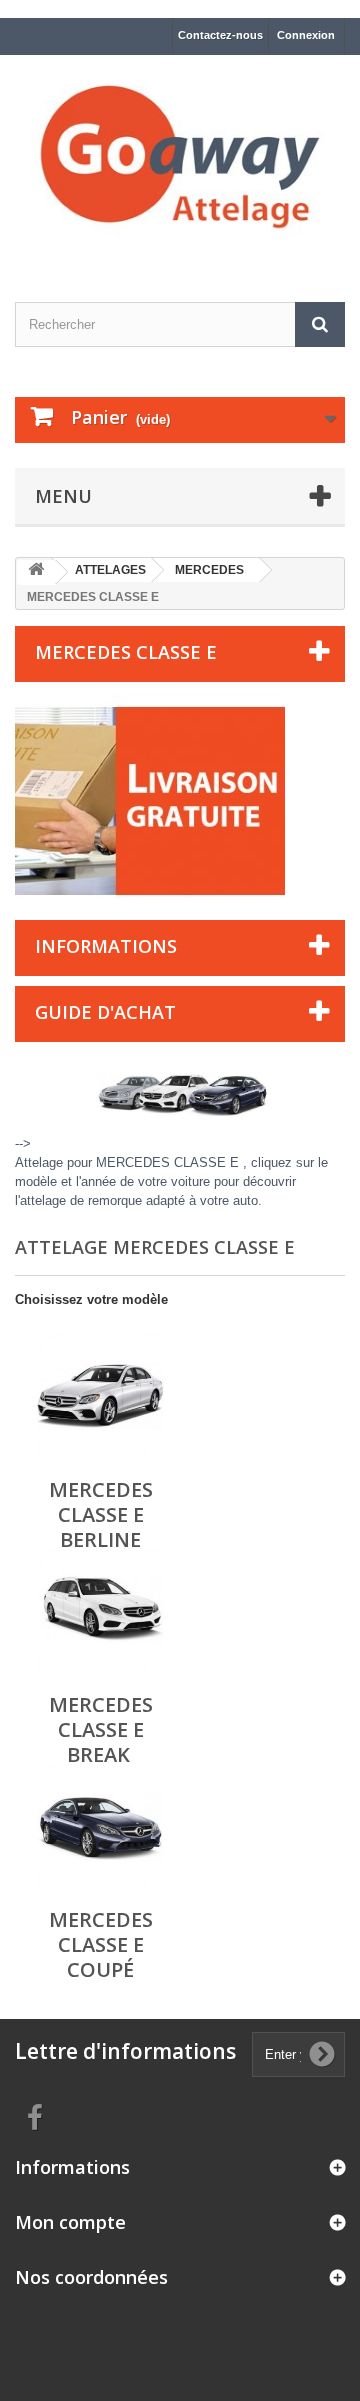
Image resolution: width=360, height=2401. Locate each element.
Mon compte (70, 2222)
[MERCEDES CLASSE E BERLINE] (100, 1396)
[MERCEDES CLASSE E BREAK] (100, 1611)
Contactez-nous (220, 35)
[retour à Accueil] (36, 572)
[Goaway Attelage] (180, 161)
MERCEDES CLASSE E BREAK (101, 1729)
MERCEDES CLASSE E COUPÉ (101, 1944)
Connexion (306, 35)
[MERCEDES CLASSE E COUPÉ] (100, 1826)
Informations (106, 946)
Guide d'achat (105, 1012)
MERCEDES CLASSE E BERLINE (101, 1514)
